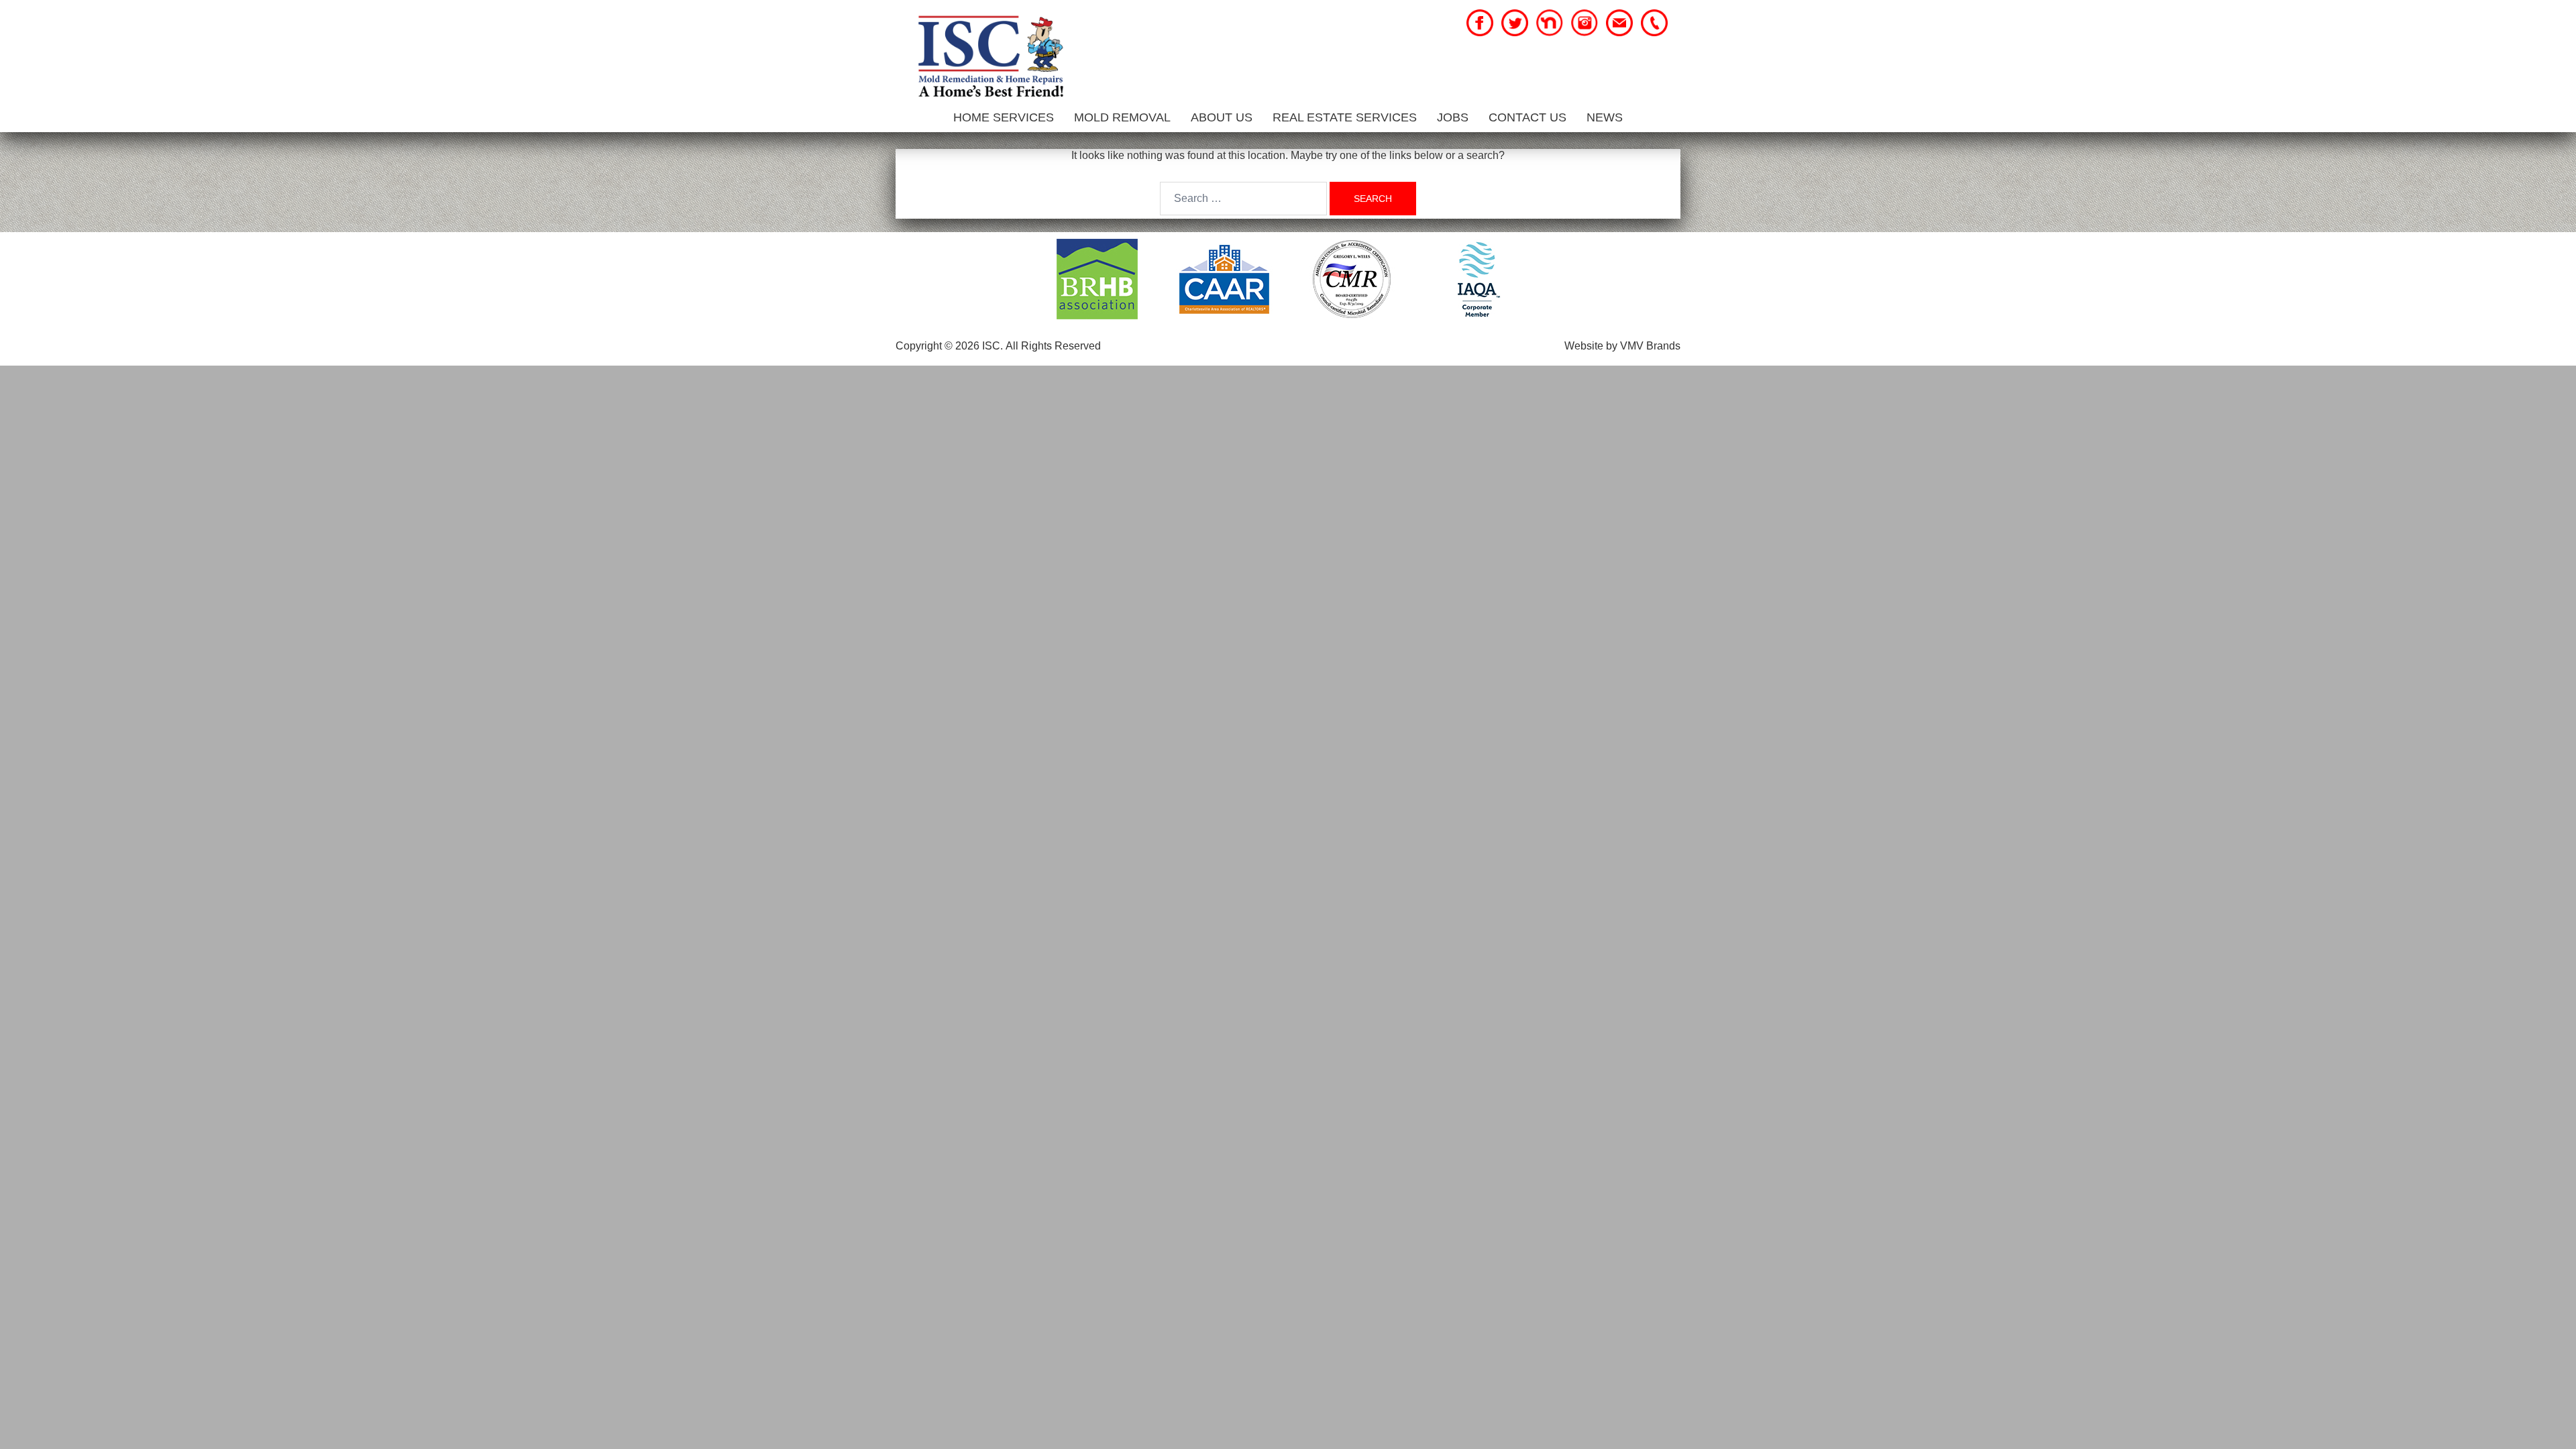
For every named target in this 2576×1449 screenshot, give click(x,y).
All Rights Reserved (1053, 346)
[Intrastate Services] (990, 58)
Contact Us (1527, 117)
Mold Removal (1122, 117)
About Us (1222, 117)
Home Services (1004, 117)
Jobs (1453, 117)
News (1605, 117)
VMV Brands (1650, 346)
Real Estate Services (1345, 117)
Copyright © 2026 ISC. (949, 346)
